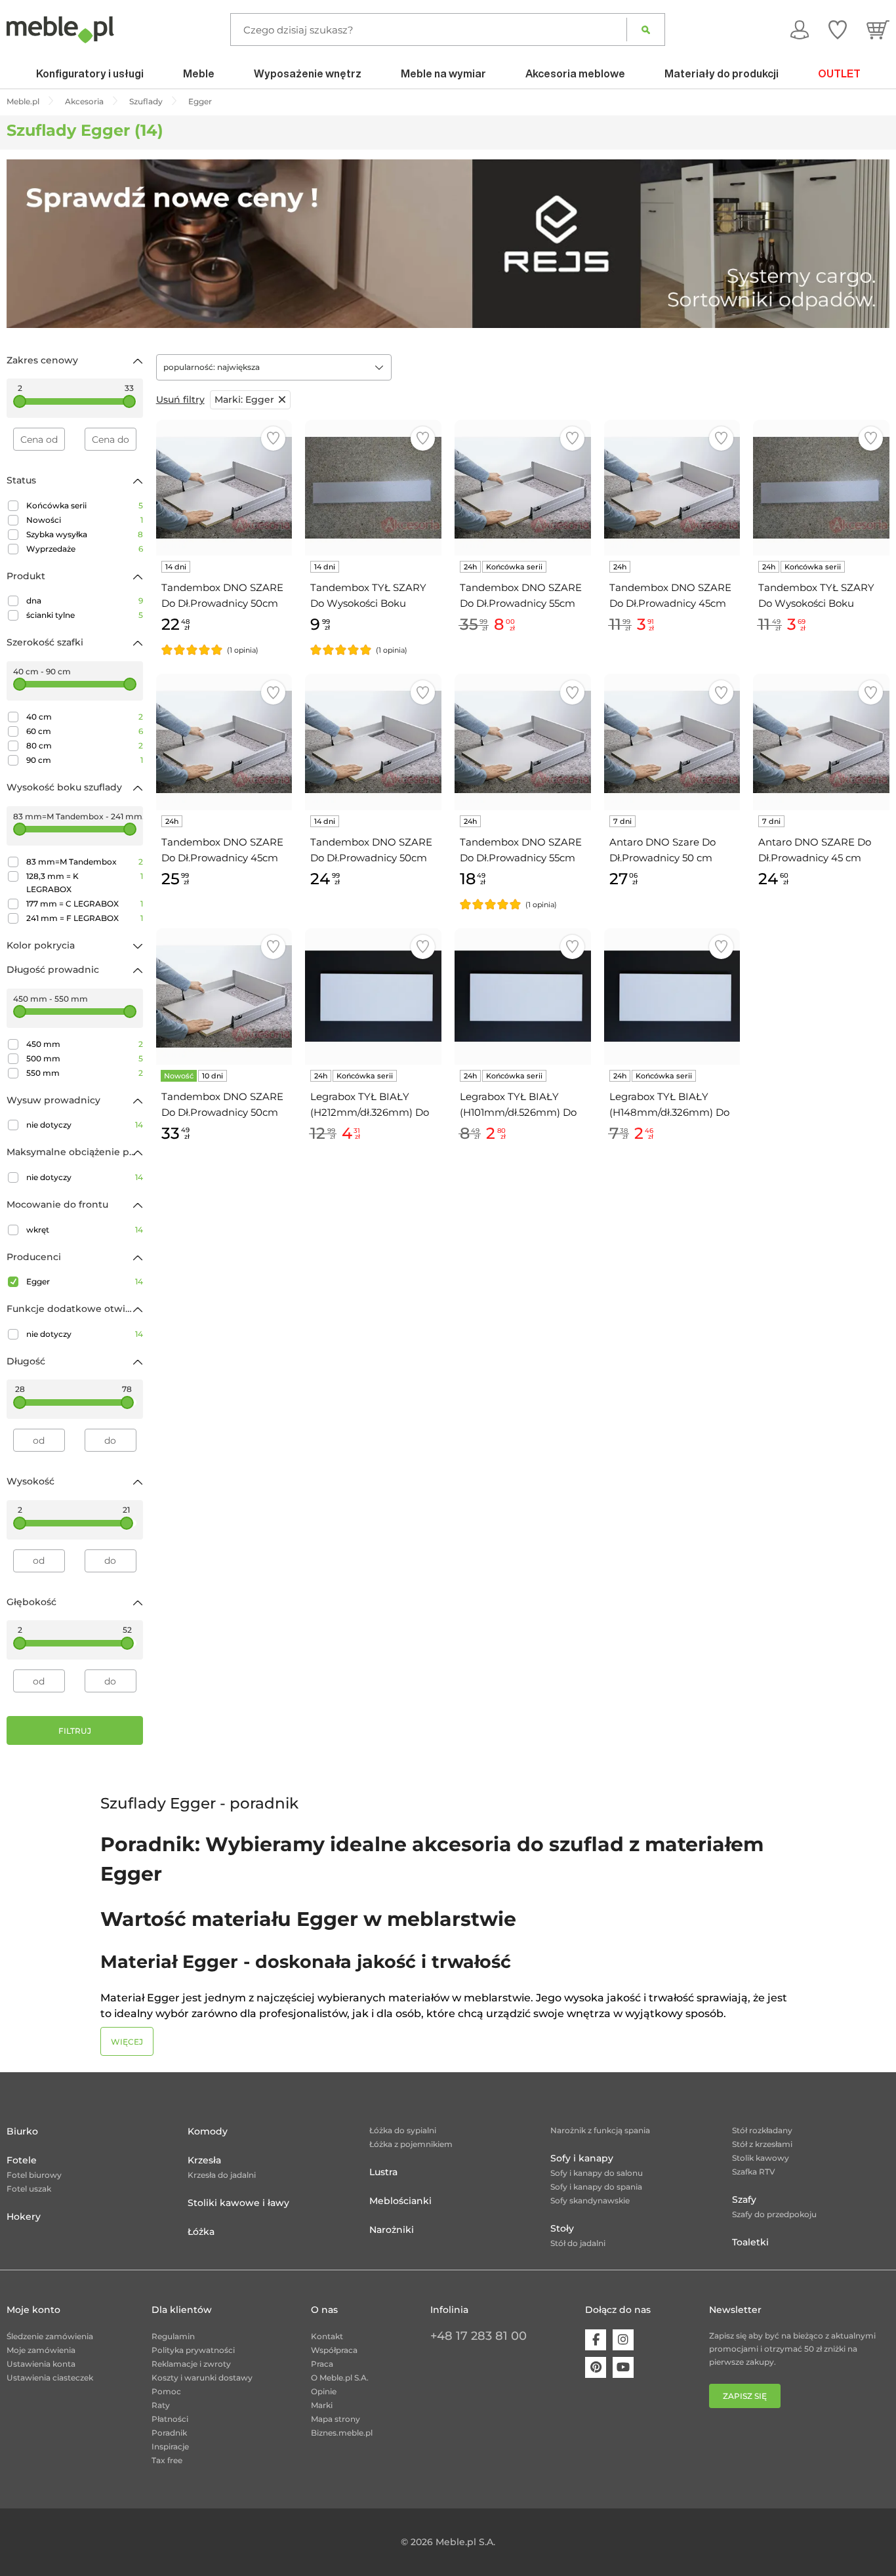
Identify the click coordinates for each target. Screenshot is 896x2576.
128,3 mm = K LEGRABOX (85, 883)
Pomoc (166, 2391)
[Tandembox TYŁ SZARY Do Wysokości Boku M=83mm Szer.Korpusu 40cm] (821, 488)
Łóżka (201, 2232)
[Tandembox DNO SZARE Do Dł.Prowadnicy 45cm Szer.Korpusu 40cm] (672, 488)
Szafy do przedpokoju (774, 2214)
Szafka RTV (754, 2172)
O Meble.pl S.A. (340, 2378)
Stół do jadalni (578, 2243)
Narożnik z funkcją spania (600, 2130)
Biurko (22, 2131)
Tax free (167, 2460)
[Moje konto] (800, 30)
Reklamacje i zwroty (191, 2364)
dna (85, 601)
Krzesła (204, 2160)
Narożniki (392, 2230)
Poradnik (169, 2433)
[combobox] (274, 367)
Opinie (324, 2391)
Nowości (85, 520)
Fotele (22, 2160)
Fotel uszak (29, 2189)
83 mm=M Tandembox (85, 862)
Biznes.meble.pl (342, 2433)
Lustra (383, 2172)
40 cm (85, 717)
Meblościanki (400, 2201)
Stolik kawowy (761, 2158)
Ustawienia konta (41, 2364)
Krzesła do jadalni (222, 2175)
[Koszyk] (878, 30)
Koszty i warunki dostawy (202, 2378)
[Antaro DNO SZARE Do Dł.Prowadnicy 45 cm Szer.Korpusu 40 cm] (821, 742)
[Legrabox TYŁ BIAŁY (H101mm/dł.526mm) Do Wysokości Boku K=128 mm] (523, 996)
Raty (161, 2405)
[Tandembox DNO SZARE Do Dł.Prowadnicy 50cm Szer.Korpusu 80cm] (224, 488)
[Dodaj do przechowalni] (273, 439)
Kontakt (327, 2336)
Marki (322, 2405)
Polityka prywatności (193, 2350)
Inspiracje (170, 2446)
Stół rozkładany (762, 2130)
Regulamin (173, 2336)
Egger (85, 1281)
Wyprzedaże (85, 549)
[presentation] (26, 243)
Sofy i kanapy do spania (596, 2187)
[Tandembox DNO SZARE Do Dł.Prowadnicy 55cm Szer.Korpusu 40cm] (523, 488)
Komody (208, 2131)
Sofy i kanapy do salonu (597, 2173)
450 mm (85, 1044)
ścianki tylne (85, 615)
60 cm (85, 731)
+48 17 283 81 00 (479, 2336)
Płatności (170, 2419)
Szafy (744, 2199)
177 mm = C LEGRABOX (85, 904)
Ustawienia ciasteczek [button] (50, 2378)
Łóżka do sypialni (403, 2130)
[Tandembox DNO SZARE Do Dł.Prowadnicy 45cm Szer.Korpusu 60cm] (224, 742)
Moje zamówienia (41, 2350)
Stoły (562, 2228)
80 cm (85, 746)
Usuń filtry (180, 399)
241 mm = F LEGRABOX (85, 918)
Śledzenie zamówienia (50, 2336)
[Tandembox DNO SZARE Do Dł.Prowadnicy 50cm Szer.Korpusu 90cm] (373, 742)
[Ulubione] (838, 30)
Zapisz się (745, 2396)
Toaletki (750, 2242)
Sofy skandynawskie (590, 2200)
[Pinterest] (596, 2367)
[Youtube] (623, 2367)
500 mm (85, 1058)
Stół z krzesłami (762, 2144)
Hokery (24, 2217)
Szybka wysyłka (85, 534)
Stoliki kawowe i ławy (238, 2203)
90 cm (85, 760)
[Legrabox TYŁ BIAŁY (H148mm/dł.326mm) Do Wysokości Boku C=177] (672, 996)
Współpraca (334, 2350)
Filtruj (75, 1731)
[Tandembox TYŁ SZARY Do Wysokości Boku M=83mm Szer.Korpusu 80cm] (373, 488)
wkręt (85, 1230)
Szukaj (646, 30)
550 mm (85, 1073)
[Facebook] (596, 2340)
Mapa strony (336, 2419)
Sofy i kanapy (582, 2158)
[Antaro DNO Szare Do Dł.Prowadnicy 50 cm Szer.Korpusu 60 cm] (672, 742)
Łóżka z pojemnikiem (411, 2144)
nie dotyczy (85, 1125)
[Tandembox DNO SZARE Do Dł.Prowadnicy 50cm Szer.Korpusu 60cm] (224, 996)
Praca (322, 2364)
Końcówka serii (85, 505)
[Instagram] (623, 2340)
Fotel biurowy (34, 2175)
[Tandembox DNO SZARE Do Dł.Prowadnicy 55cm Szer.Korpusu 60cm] (523, 742)
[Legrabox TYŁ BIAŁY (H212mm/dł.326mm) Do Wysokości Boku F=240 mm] (373, 996)
